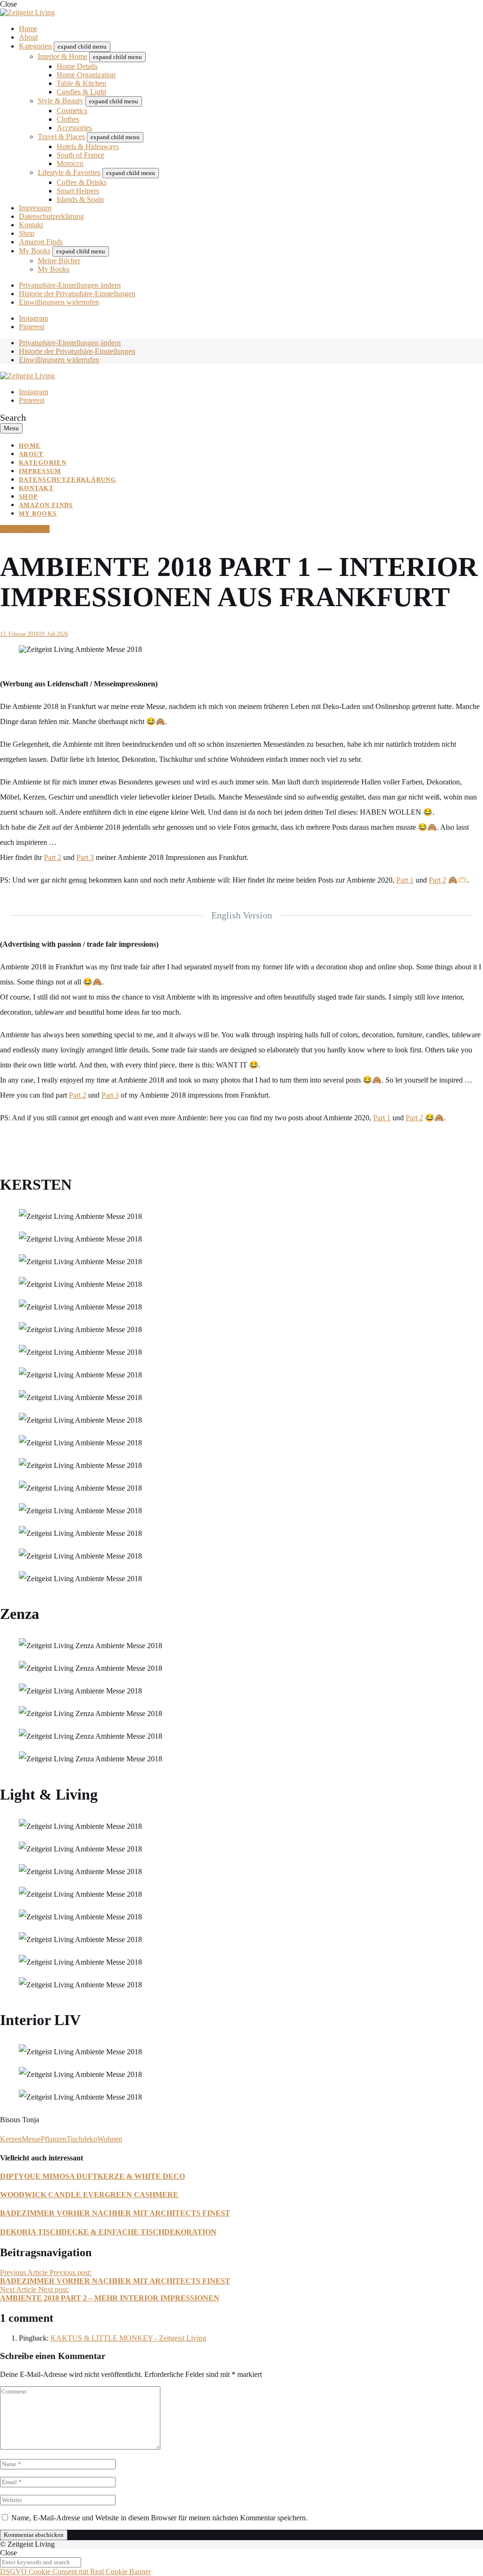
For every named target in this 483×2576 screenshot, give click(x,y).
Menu (11, 428)
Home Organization (86, 75)
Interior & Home (62, 56)
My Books (35, 251)
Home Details (77, 66)
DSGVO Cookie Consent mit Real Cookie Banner (75, 2572)
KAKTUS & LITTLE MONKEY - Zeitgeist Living (128, 2338)
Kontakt (31, 225)
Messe (31, 2139)
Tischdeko (82, 2139)
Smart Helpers (78, 191)
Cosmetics (72, 111)
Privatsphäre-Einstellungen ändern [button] (70, 285)
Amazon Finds (41, 242)
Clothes (68, 119)
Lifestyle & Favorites (69, 172)
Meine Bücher (59, 261)
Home (28, 29)
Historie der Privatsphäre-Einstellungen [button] (77, 294)
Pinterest (32, 327)
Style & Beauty (61, 101)
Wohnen (110, 2139)
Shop (27, 233)
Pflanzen (54, 2139)
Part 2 (53, 857)
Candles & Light (81, 92)
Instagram (33, 318)
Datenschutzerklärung (51, 216)
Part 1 (405, 880)
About (28, 37)
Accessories (74, 128)
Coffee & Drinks (82, 182)
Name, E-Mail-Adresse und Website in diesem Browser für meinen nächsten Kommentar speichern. (159, 2518)
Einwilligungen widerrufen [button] (59, 302)
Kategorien (35, 46)
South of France (80, 155)
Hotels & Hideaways (88, 146)
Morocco (70, 163)
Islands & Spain (80, 199)
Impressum (35, 208)
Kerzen (11, 2139)
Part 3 (85, 857)
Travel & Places (61, 137)
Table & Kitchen (81, 83)
